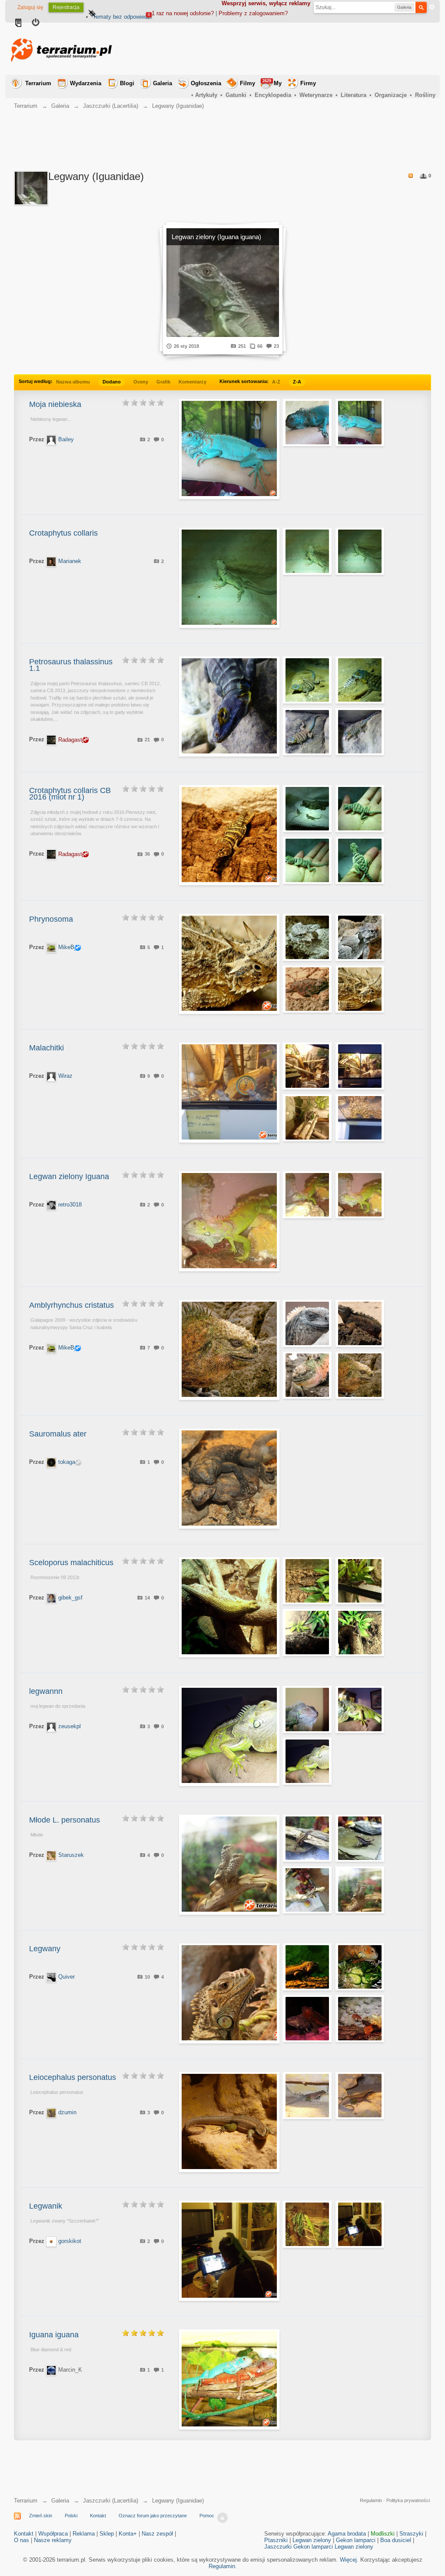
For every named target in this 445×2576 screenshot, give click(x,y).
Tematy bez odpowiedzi (122, 17)
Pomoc (207, 2516)
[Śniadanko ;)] (360, 1967)
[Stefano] (360, 2019)
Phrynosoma (51, 919)
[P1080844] (307, 2096)
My (272, 83)
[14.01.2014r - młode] (307, 1581)
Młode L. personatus (65, 1820)
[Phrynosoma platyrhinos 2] (307, 989)
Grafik (163, 382)
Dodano (112, 382)
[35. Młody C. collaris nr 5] (360, 809)
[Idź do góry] (222, 2518)
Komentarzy (193, 382)
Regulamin (371, 2500)
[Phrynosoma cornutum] (360, 989)
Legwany (45, 1949)
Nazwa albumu (73, 382)
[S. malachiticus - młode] (307, 1633)
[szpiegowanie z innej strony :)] (360, 1118)
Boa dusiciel (396, 2540)
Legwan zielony (312, 2540)
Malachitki (46, 1048)
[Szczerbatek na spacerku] (360, 2224)
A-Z (276, 382)
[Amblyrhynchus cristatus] (307, 1323)
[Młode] (307, 1838)
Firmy (308, 83)
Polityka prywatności (408, 2500)
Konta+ (128, 2534)
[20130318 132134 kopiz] (307, 1710)
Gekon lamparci (356, 2540)
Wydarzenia (86, 83)
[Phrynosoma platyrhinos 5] (307, 937)
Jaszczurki (278, 2547)
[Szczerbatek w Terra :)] (307, 2224)
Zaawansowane (432, 7)
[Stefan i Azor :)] (307, 2019)
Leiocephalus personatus (73, 2077)
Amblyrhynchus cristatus (71, 1305)
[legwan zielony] (307, 1195)
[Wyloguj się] (36, 23)
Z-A (297, 382)
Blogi (127, 83)
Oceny (141, 382)
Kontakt (98, 2516)
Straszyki (411, 2534)
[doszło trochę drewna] (360, 1066)
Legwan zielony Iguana (69, 1176)
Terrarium (38, 83)
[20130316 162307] (360, 1710)
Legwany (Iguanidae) (178, 2501)
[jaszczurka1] (360, 551)
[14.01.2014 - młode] (360, 1581)
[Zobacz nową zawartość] (18, 23)
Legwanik (46, 2206)
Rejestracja (66, 7)
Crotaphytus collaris (63, 533)
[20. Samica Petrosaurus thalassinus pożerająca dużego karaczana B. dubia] (360, 680)
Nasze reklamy (53, 2540)
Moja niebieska (55, 404)
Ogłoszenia (206, 83)
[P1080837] (360, 2096)
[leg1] (307, 1761)
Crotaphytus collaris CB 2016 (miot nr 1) (70, 794)
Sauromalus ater (58, 1434)
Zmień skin (41, 2516)
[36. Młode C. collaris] (307, 809)
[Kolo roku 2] (307, 423)
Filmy (247, 83)
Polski (71, 2516)
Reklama (84, 2534)
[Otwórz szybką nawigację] (92, 14)
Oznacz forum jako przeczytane (153, 2516)
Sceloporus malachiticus (71, 1563)
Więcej (348, 2560)
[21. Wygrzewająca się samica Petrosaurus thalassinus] (307, 680)
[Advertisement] (277, 49)
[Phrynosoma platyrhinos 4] (360, 937)
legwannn (46, 1691)
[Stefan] (307, 1967)
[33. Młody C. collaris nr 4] (360, 860)
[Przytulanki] (307, 1118)
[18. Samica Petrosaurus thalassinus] (360, 732)
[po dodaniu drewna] (307, 1066)
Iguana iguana (54, 2335)
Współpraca (53, 2534)
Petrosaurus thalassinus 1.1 (71, 665)
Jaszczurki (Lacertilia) (111, 2501)
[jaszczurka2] (307, 551)
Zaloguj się (30, 7)
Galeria (163, 83)
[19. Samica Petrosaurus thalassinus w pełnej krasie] (307, 732)
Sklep (107, 2534)
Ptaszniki (276, 2540)
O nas (22, 2540)
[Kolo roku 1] (360, 423)
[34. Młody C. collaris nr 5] (307, 860)
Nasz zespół (157, 2534)
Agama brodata (347, 2534)
